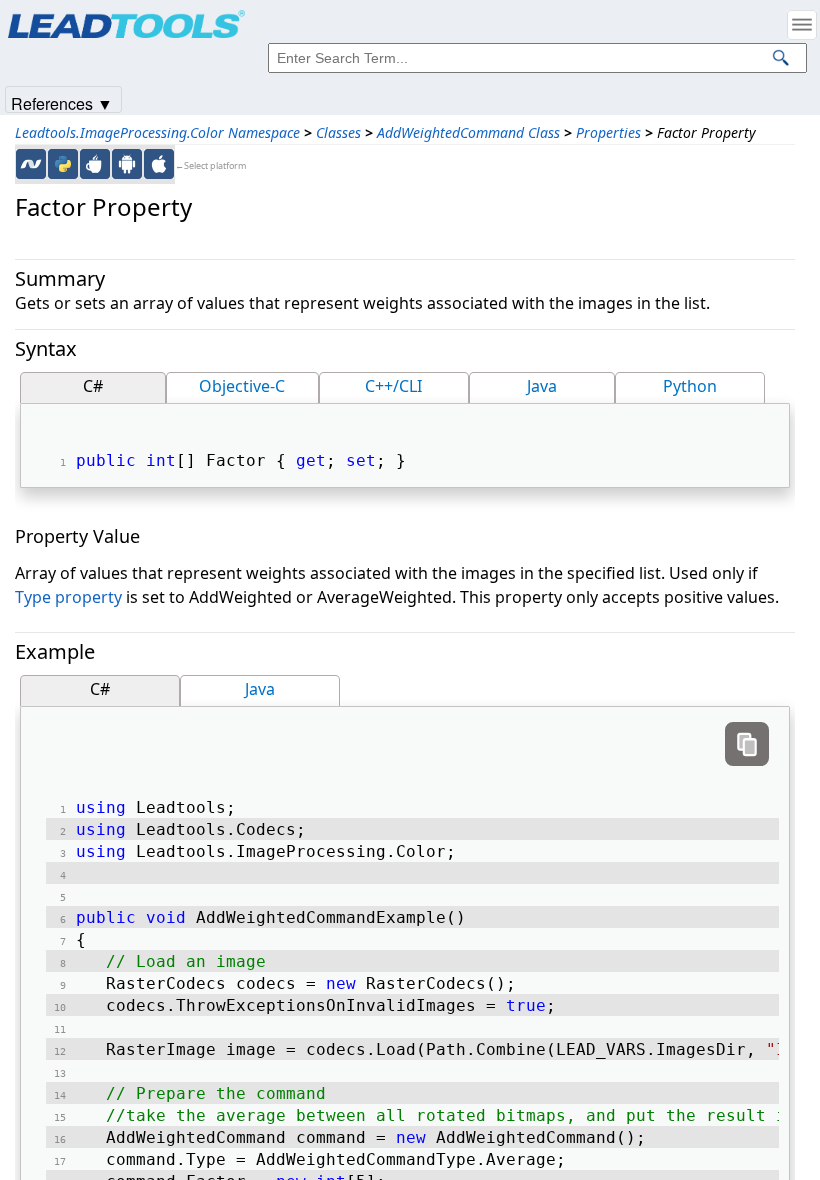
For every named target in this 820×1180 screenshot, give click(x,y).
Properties (608, 132)
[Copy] (747, 744)
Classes (338, 132)
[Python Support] (63, 164)
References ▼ (62, 102)
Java (542, 386)
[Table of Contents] (802, 25)
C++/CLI (393, 386)
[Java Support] (95, 164)
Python (690, 386)
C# (93, 386)
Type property (68, 597)
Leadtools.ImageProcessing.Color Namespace (157, 132)
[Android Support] (127, 164)
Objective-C (242, 386)
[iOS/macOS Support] (159, 164)
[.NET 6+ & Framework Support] (31, 164)
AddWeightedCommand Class (468, 132)
